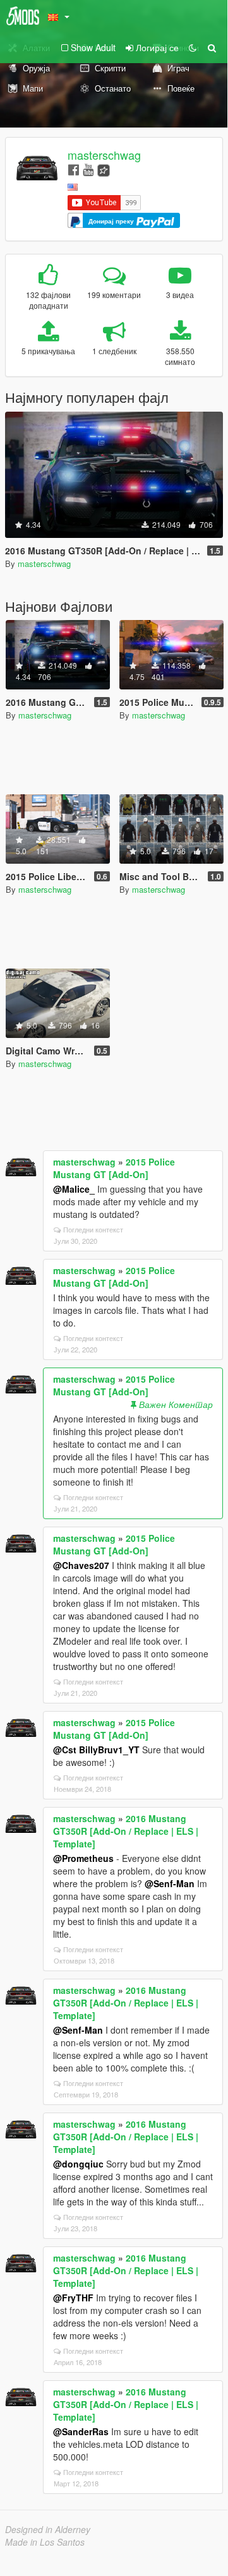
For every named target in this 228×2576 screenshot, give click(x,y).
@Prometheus (83, 1858)
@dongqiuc (78, 2164)
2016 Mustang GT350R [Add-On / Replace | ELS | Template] (126, 1831)
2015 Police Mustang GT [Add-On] (114, 1168)
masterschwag (104, 155)
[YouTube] (88, 169)
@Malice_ (74, 1189)
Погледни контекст (93, 1229)
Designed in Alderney (48, 2529)
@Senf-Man (170, 1883)
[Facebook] (74, 169)
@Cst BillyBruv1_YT (96, 1750)
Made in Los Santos (45, 2542)
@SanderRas (81, 2431)
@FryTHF (73, 2298)
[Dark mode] (193, 47)
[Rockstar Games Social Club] (104, 169)
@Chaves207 (81, 1565)
